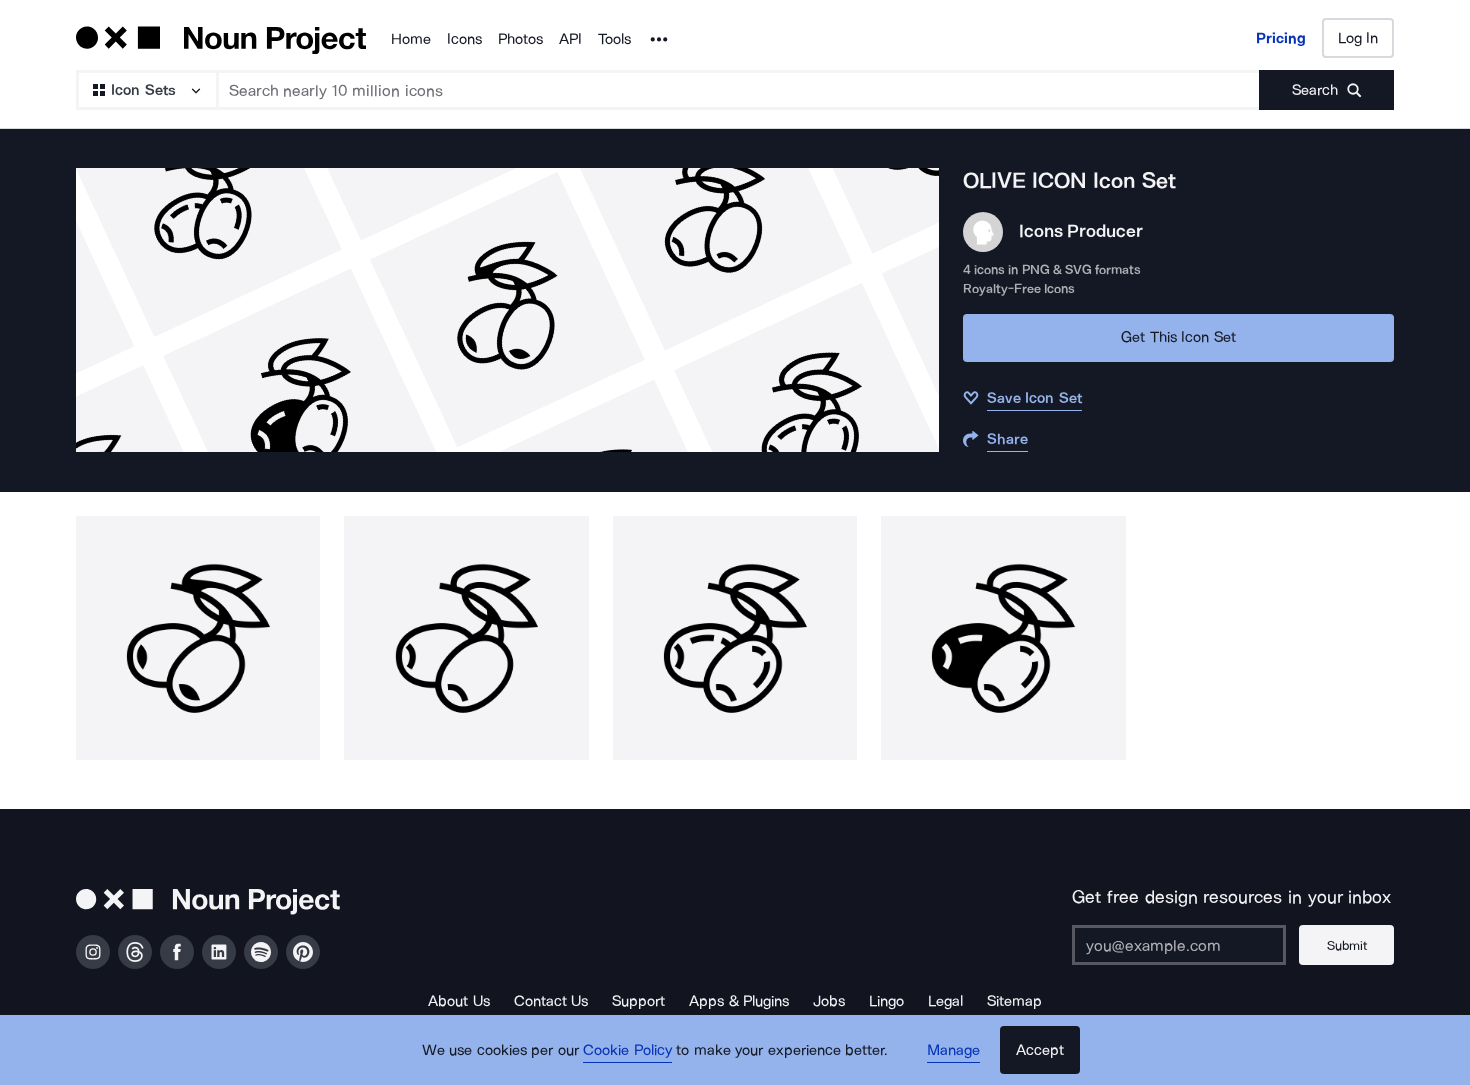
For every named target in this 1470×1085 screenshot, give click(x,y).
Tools (614, 39)
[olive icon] (198, 638)
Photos (520, 39)
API (570, 39)
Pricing (1281, 38)
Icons (464, 39)
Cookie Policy (627, 1050)
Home (411, 39)
